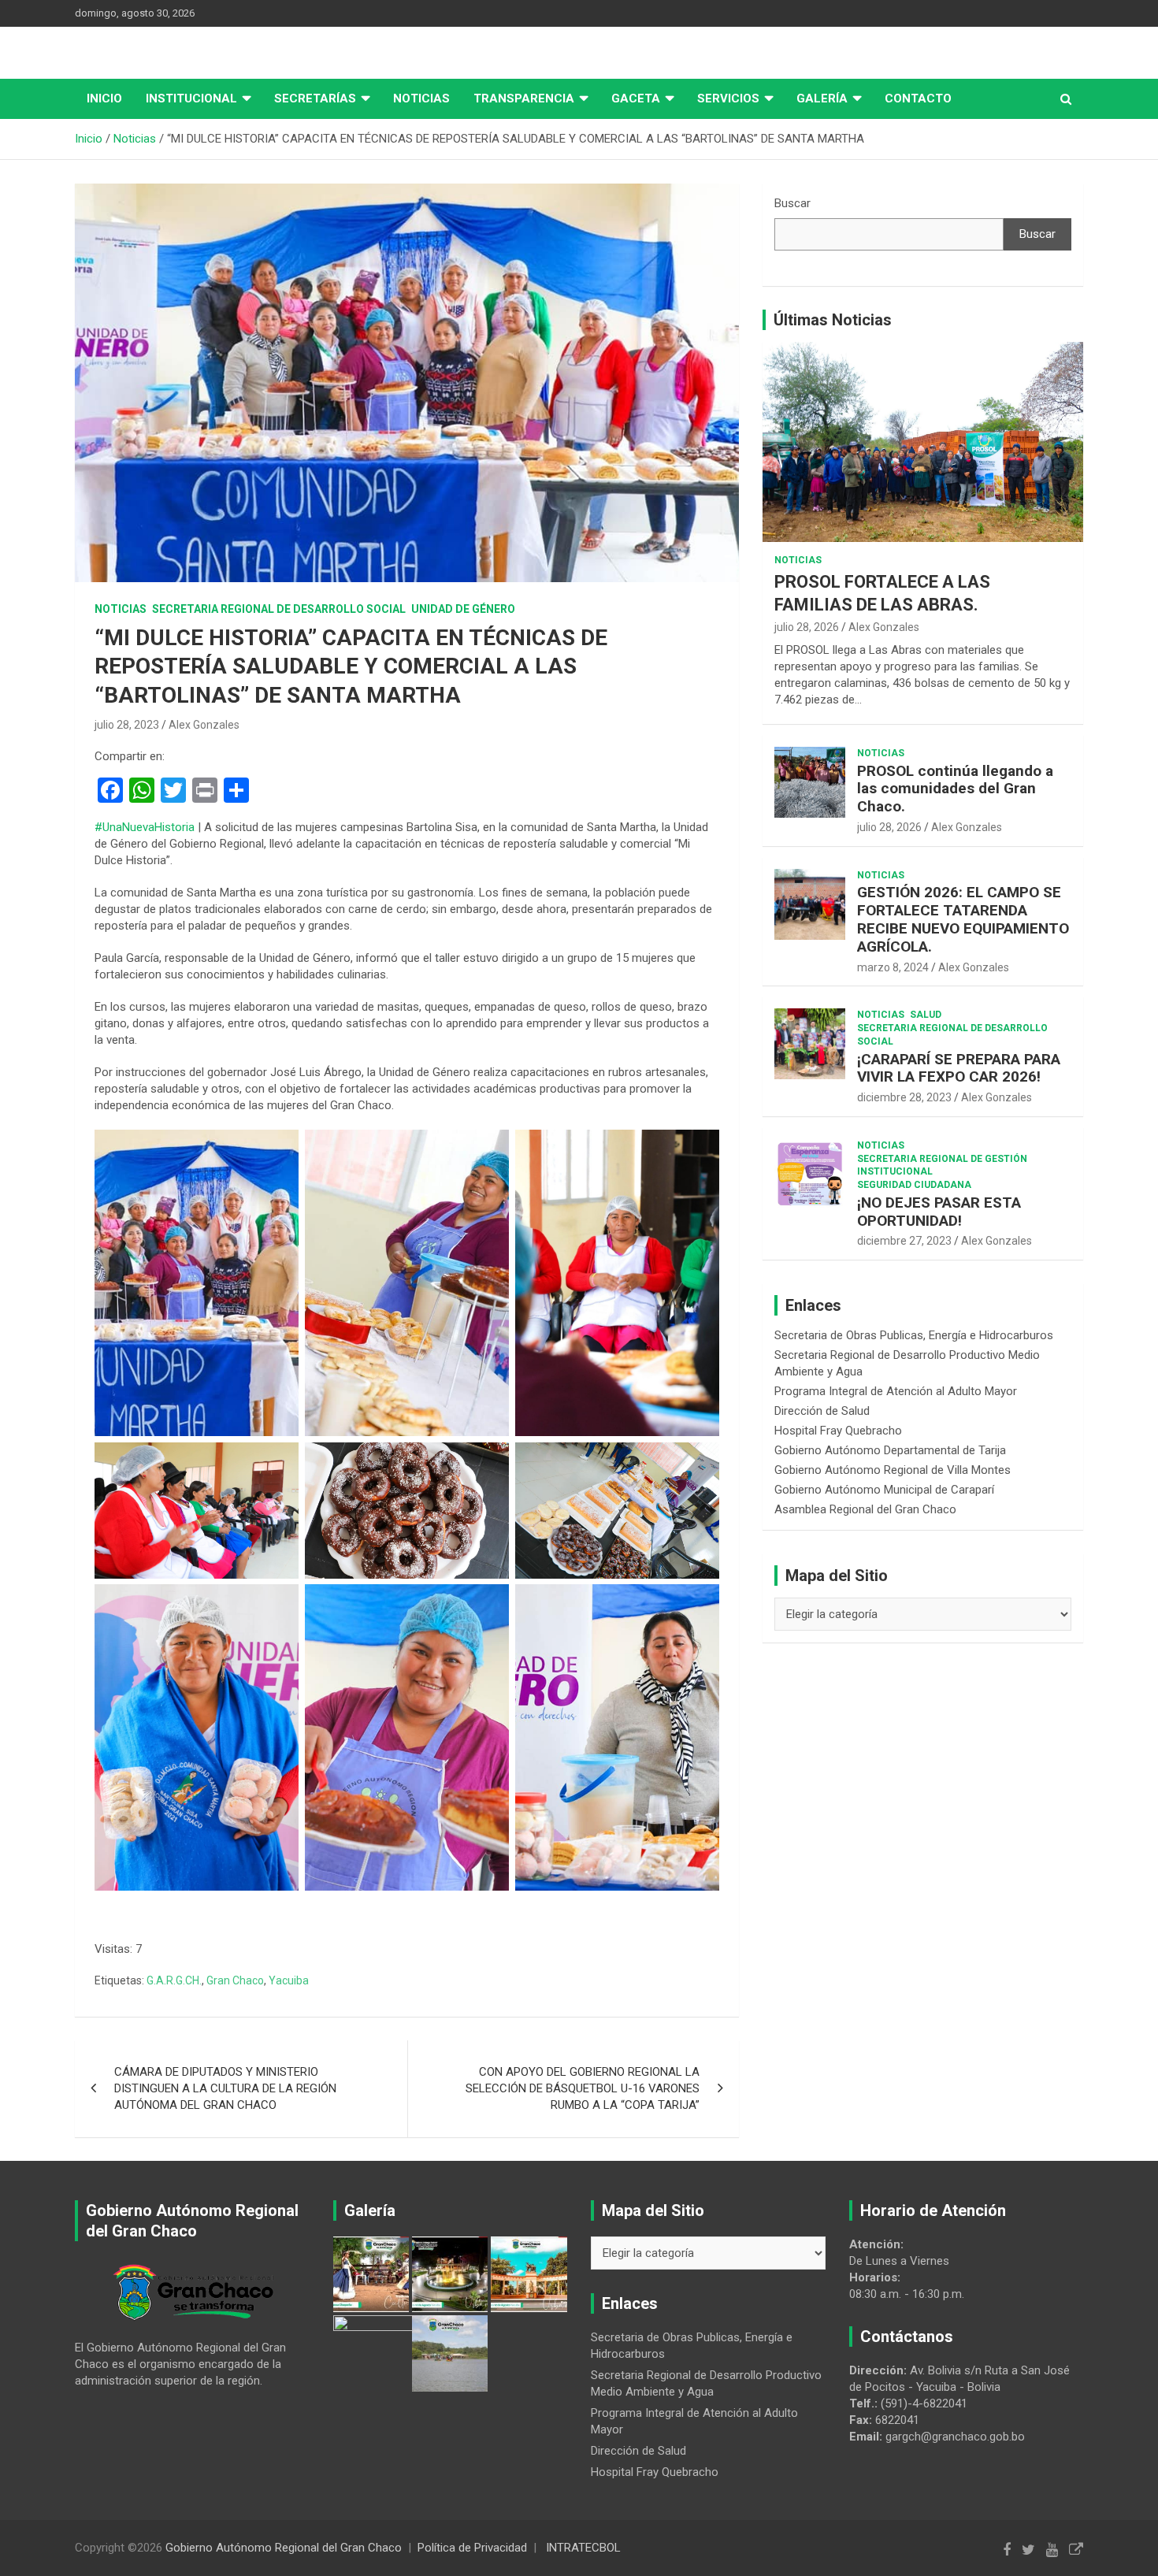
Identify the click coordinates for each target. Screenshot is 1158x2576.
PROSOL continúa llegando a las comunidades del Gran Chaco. (955, 789)
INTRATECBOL (583, 2548)
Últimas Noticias (833, 320)
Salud (926, 1015)
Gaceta (636, 98)
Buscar (792, 203)
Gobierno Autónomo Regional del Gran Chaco (284, 2548)
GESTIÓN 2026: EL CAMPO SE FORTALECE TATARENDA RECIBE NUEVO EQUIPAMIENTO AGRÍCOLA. (963, 919)
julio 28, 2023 (127, 725)
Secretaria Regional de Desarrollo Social (279, 609)
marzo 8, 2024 (893, 967)
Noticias (421, 98)
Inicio (104, 98)
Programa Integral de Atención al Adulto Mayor (896, 1391)
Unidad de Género (463, 609)
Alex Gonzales (204, 725)
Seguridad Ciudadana (914, 1185)
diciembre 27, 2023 (904, 1241)
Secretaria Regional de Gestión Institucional (942, 1166)
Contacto (918, 98)
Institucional (191, 98)
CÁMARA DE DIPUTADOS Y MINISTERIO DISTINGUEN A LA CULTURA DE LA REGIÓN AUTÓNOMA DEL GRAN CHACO (225, 2088)
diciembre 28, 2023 (904, 1097)
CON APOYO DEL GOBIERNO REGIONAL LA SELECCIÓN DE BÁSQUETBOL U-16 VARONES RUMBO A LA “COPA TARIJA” (583, 2088)
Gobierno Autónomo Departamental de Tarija (890, 1450)
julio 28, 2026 (807, 627)
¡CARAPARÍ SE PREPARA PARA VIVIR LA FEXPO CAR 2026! (959, 1068)
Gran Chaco (235, 1980)
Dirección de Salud (822, 1411)
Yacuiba (289, 1980)
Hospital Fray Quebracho (838, 1431)
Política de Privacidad (472, 2548)
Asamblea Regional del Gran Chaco (865, 1509)
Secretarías (315, 98)
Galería (822, 98)
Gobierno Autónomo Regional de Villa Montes (893, 1470)
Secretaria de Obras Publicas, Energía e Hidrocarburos (914, 1335)
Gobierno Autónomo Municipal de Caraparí (884, 1490)
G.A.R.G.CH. (174, 1980)
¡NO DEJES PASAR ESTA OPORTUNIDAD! (939, 1212)
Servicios (728, 98)
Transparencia (524, 98)
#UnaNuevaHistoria (145, 827)
